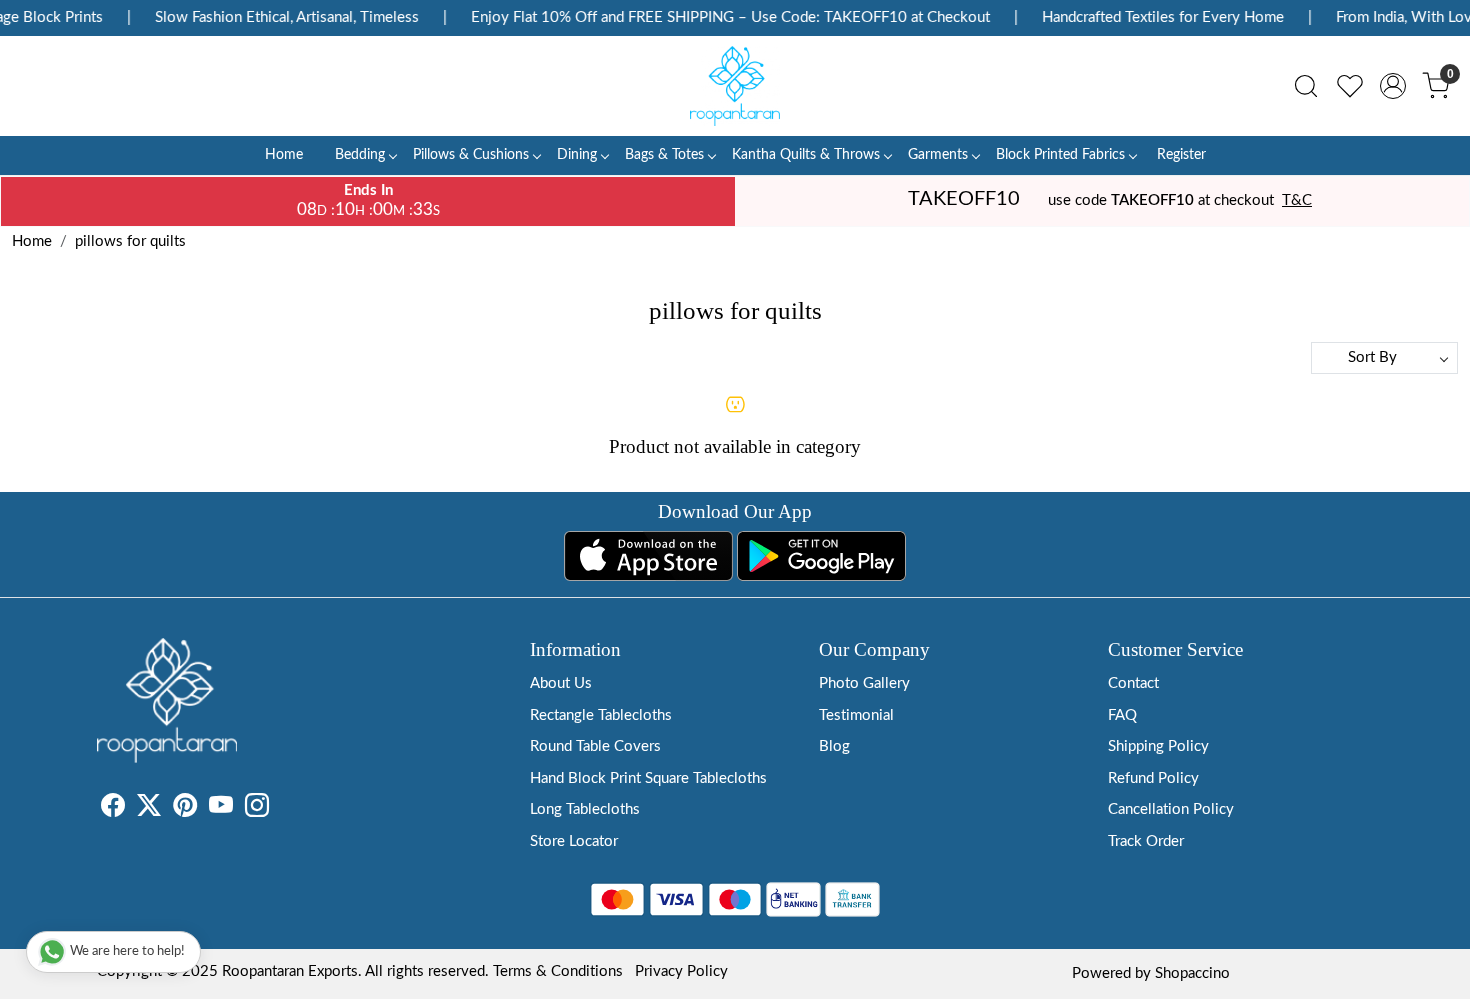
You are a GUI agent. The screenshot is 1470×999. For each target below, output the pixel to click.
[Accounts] (1393, 86)
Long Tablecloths (585, 809)
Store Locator (574, 841)
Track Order (1146, 841)
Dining (577, 155)
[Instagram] (257, 809)
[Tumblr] (281, 809)
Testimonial (856, 715)
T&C (1297, 200)
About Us (561, 683)
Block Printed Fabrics (1060, 155)
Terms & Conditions (558, 971)
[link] (1306, 86)
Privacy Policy (681, 971)
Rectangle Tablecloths (601, 715)
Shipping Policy (1158, 746)
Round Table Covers (595, 746)
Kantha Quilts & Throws (806, 155)
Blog (834, 746)
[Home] (735, 86)
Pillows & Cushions (471, 155)
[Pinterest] (185, 809)
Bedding (360, 155)
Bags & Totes (664, 155)
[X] (149, 809)
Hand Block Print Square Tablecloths (648, 778)
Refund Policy (1153, 778)
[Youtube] (221, 809)
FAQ (1122, 715)
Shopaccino (1192, 973)
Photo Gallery (864, 683)
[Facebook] (113, 809)
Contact (1133, 683)
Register (1181, 155)
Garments (938, 155)
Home (284, 155)
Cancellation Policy (1171, 809)
